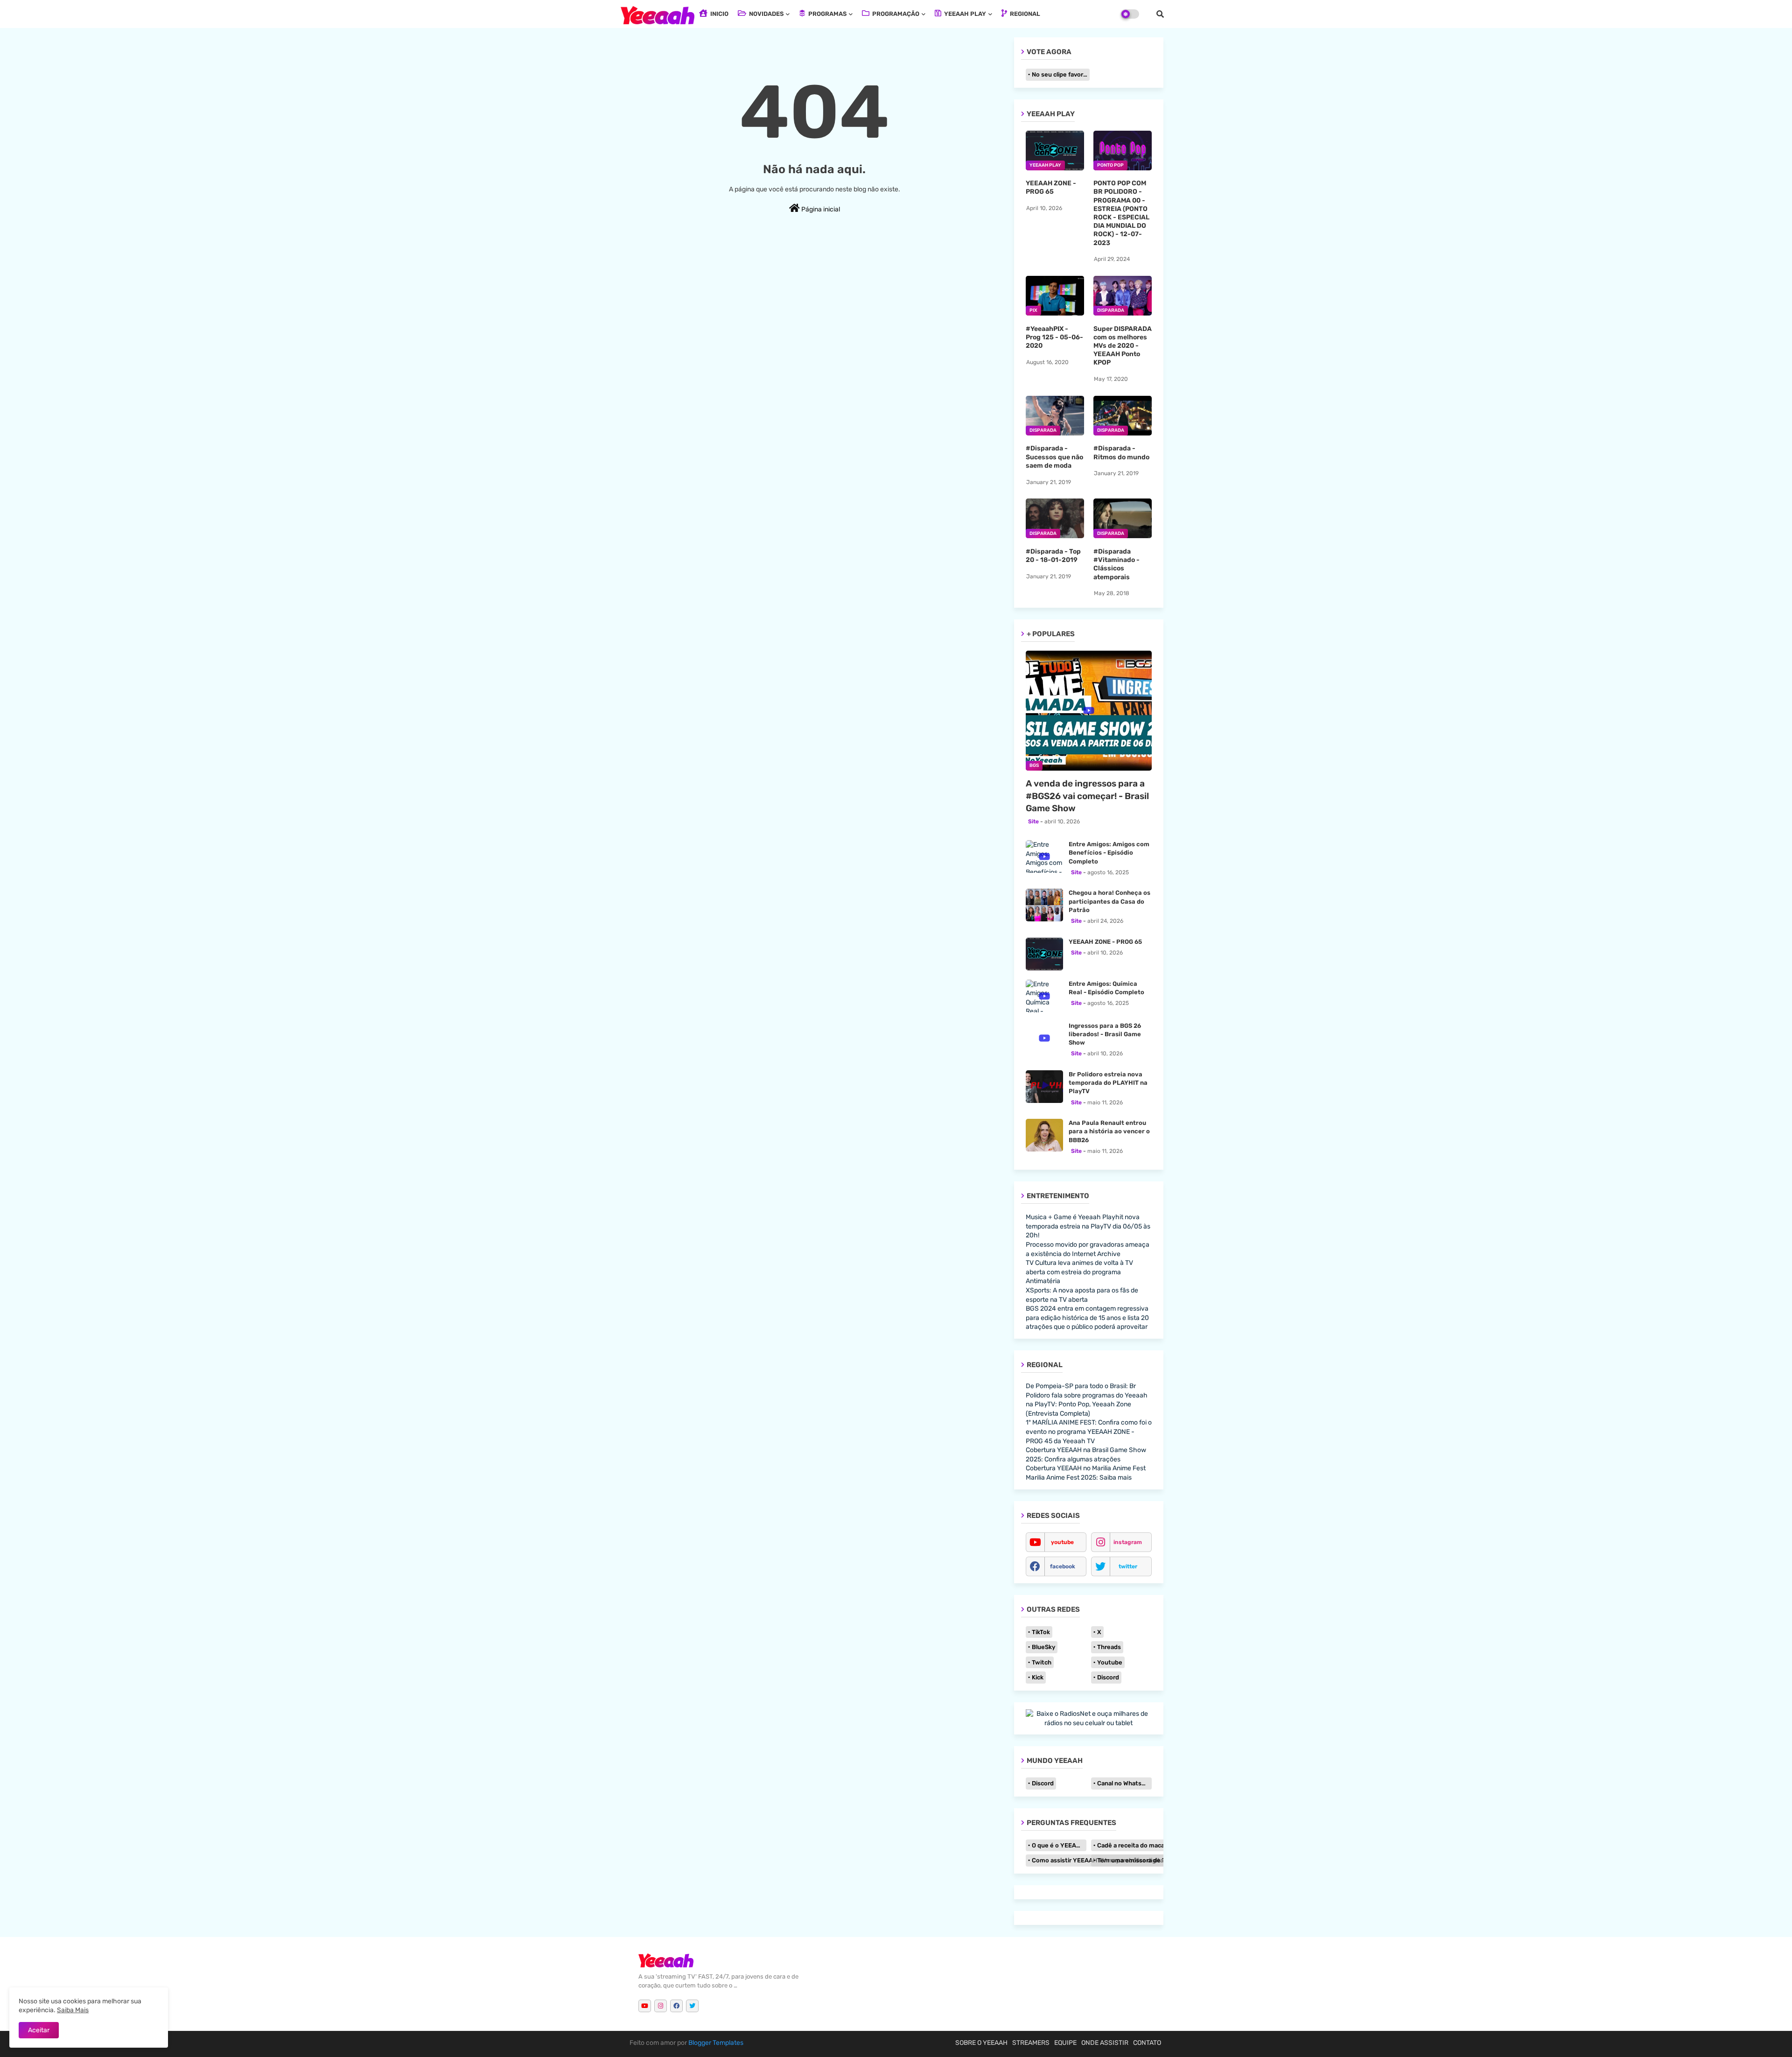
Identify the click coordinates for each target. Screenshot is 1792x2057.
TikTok (1041, 1632)
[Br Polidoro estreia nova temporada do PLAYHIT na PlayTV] (1044, 1087)
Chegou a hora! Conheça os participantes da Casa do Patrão (1109, 901)
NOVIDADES (766, 14)
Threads (1109, 1647)
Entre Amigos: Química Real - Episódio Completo (1106, 988)
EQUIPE (1065, 2043)
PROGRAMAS (827, 14)
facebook (1063, 1566)
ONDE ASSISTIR (1105, 2043)
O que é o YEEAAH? (1059, 1845)
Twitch (1042, 1662)
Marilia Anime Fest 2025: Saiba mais (1079, 1478)
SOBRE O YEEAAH (981, 2043)
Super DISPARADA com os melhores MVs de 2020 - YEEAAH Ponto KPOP (1123, 346)
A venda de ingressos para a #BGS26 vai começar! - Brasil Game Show (1087, 796)
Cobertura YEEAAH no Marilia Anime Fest (1086, 1468)
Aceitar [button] (39, 2030)
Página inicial (820, 209)
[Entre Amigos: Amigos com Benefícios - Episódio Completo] (1044, 856)
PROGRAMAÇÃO (895, 14)
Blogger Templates (716, 2043)
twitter (1128, 1566)
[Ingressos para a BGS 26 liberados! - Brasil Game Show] (1044, 1038)
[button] (1160, 14)
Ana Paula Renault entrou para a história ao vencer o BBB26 (1109, 1131)
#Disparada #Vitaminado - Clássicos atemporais (1116, 564)
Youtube (1110, 1662)
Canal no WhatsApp (1124, 1783)
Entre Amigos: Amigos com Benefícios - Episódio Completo (1109, 853)
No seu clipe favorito (1061, 74)
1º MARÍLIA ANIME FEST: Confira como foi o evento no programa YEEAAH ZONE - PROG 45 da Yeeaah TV (1089, 1432)
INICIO (719, 14)
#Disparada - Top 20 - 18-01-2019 (1053, 556)
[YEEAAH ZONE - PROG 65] (1044, 954)
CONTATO (1147, 2043)
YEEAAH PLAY (964, 14)
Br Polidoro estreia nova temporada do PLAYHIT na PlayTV (1108, 1083)
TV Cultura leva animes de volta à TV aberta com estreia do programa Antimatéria (1079, 1272)
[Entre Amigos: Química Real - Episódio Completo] (1044, 996)
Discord (1108, 1677)
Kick (1038, 1677)
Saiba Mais (73, 2010)
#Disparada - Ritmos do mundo (1121, 453)
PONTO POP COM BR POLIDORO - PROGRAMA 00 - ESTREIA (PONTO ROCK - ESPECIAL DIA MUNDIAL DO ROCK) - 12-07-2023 (1121, 213)
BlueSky (1043, 1647)
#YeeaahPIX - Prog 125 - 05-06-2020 (1054, 337)
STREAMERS (1031, 2043)
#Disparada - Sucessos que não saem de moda (1054, 457)
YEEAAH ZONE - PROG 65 (1051, 187)
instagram (1128, 1542)
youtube (1062, 1542)
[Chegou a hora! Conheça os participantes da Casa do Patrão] (1044, 905)
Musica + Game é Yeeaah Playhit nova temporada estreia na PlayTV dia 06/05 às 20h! (1088, 1226)
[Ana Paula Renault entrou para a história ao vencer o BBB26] (1044, 1135)
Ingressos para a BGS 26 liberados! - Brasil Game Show (1105, 1034)
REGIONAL (1024, 14)
